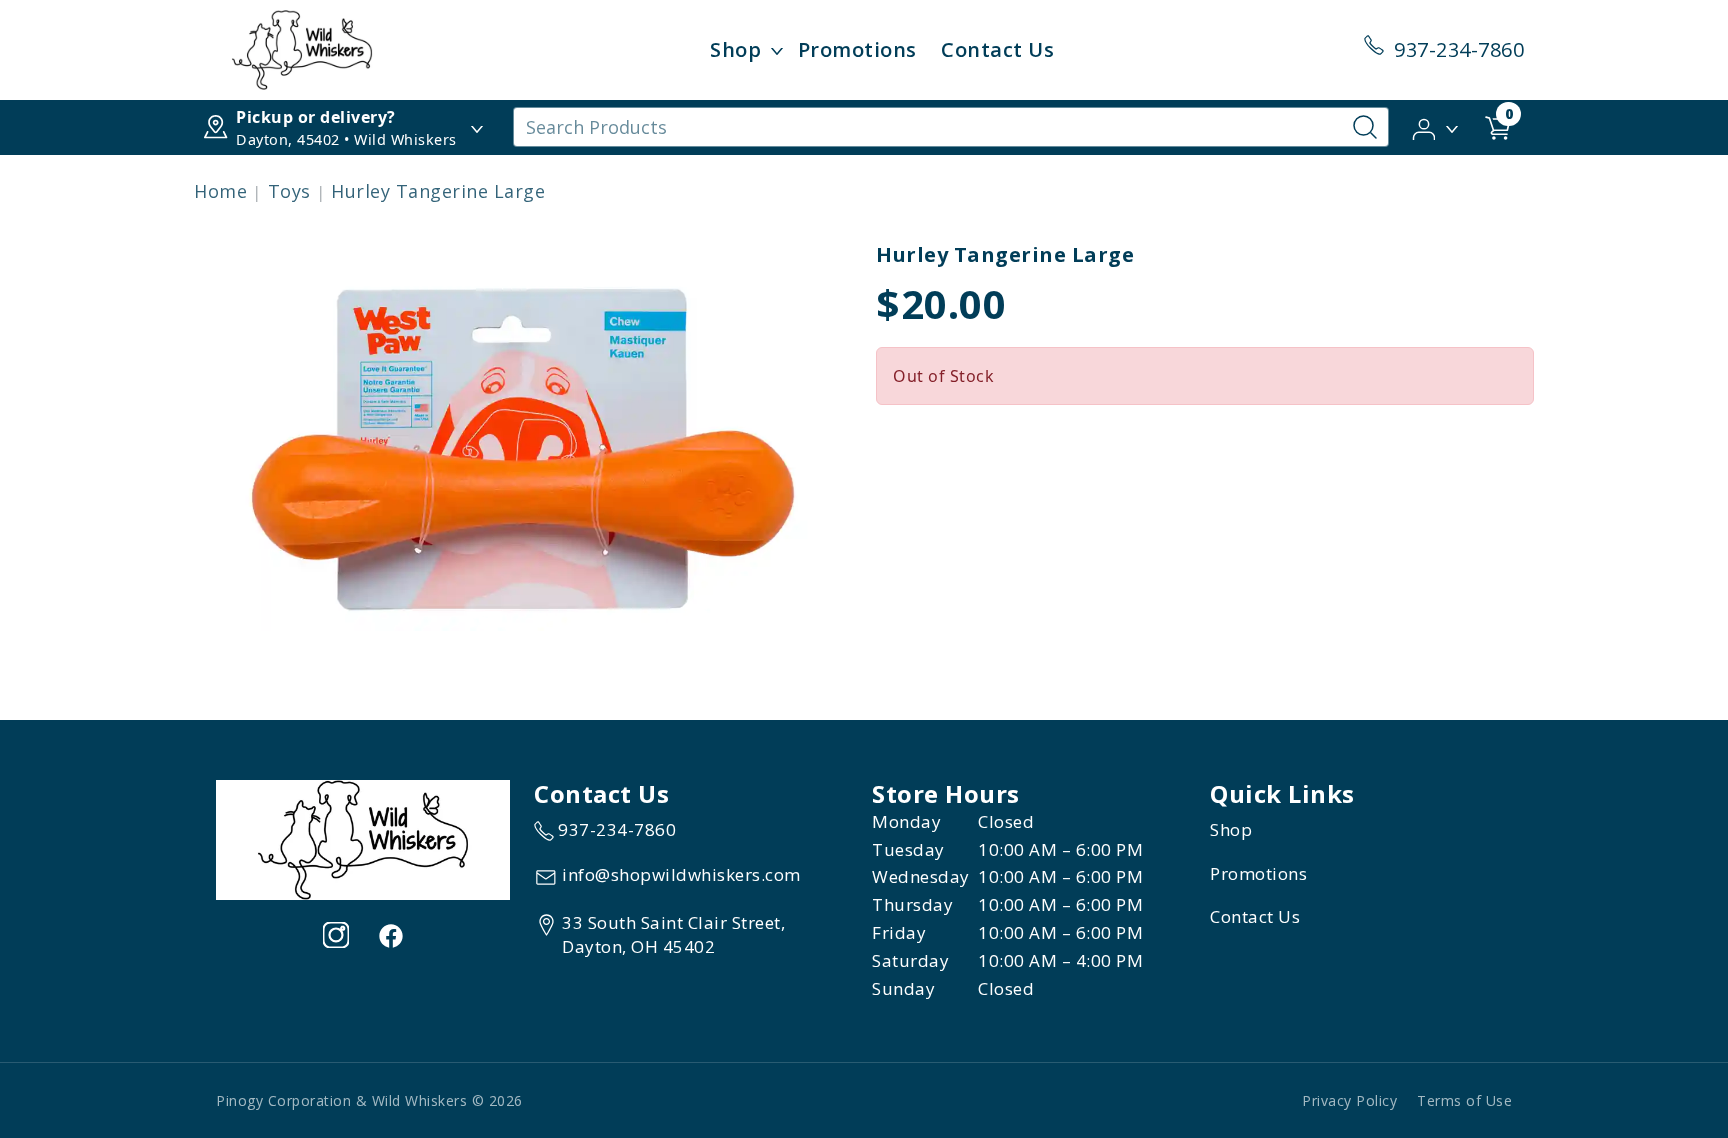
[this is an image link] (363, 838)
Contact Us (997, 49)
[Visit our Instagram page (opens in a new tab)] (336, 935)
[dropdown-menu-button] (777, 50)
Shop (735, 49)
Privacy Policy (1349, 1100)
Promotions (857, 49)
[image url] (302, 48)
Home (220, 191)
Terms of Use (1464, 1100)
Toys (289, 191)
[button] (1436, 126)
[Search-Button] (1365, 127)
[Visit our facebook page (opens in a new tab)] (390, 935)
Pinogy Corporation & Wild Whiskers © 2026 (369, 1100)
